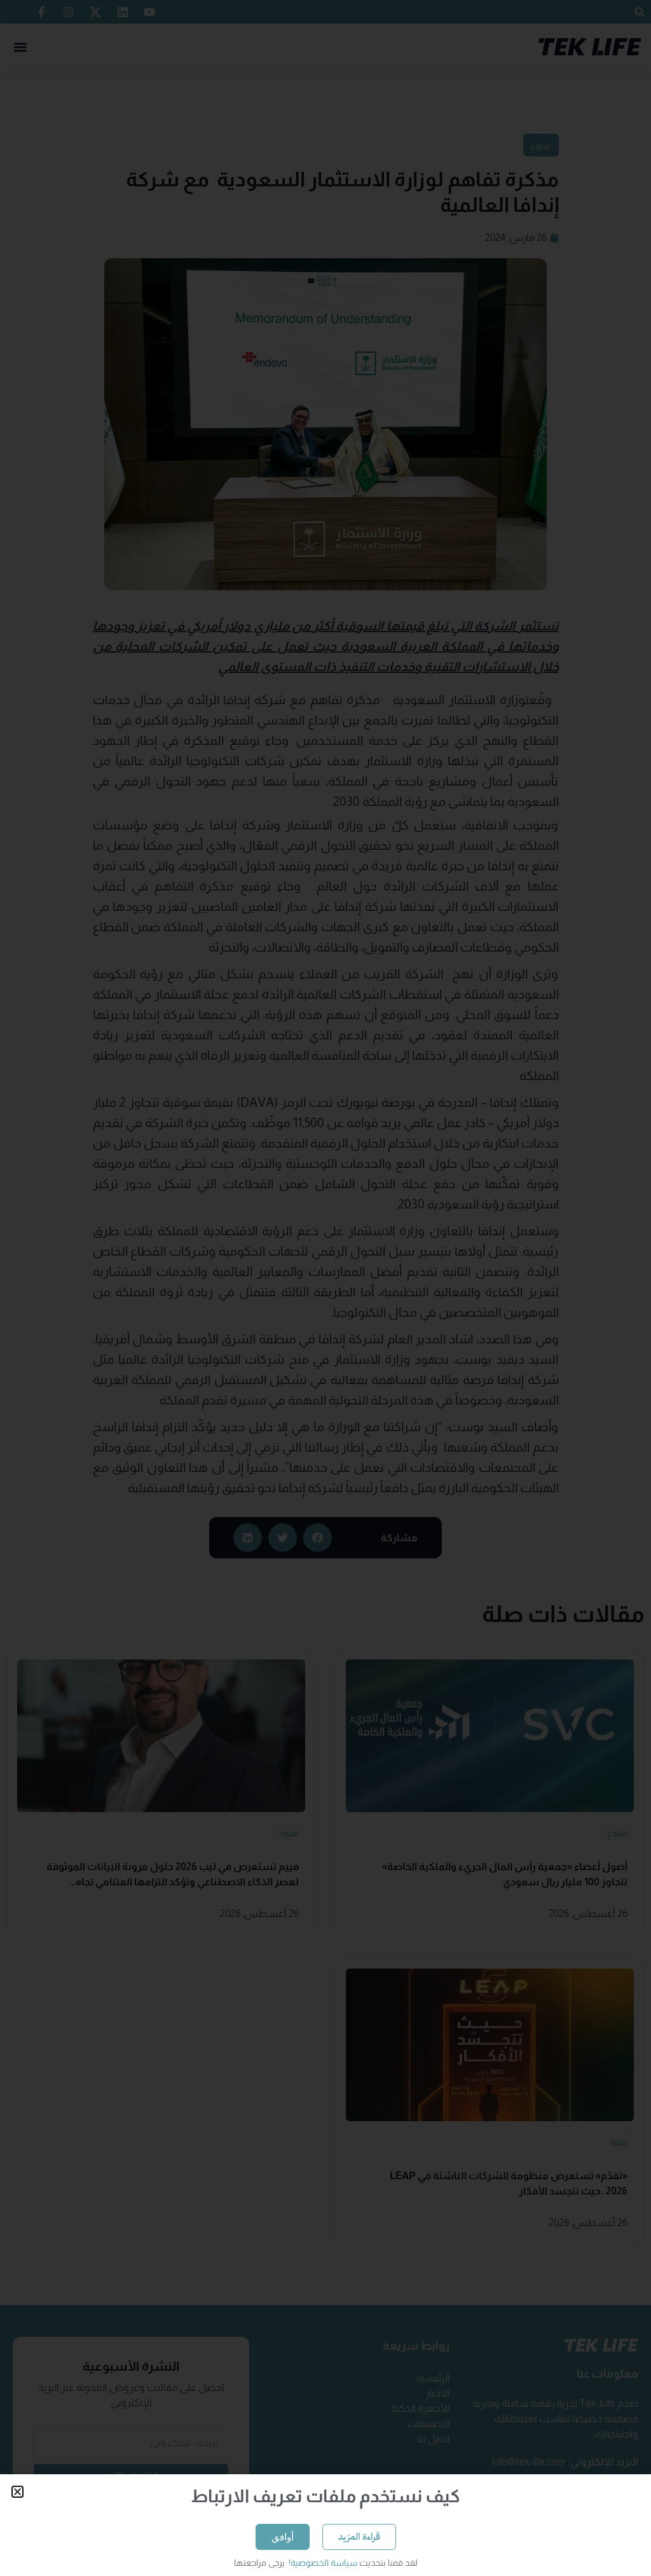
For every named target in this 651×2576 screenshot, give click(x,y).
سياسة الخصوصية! (322, 2563)
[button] (17, 2492)
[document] (325, 1288)
